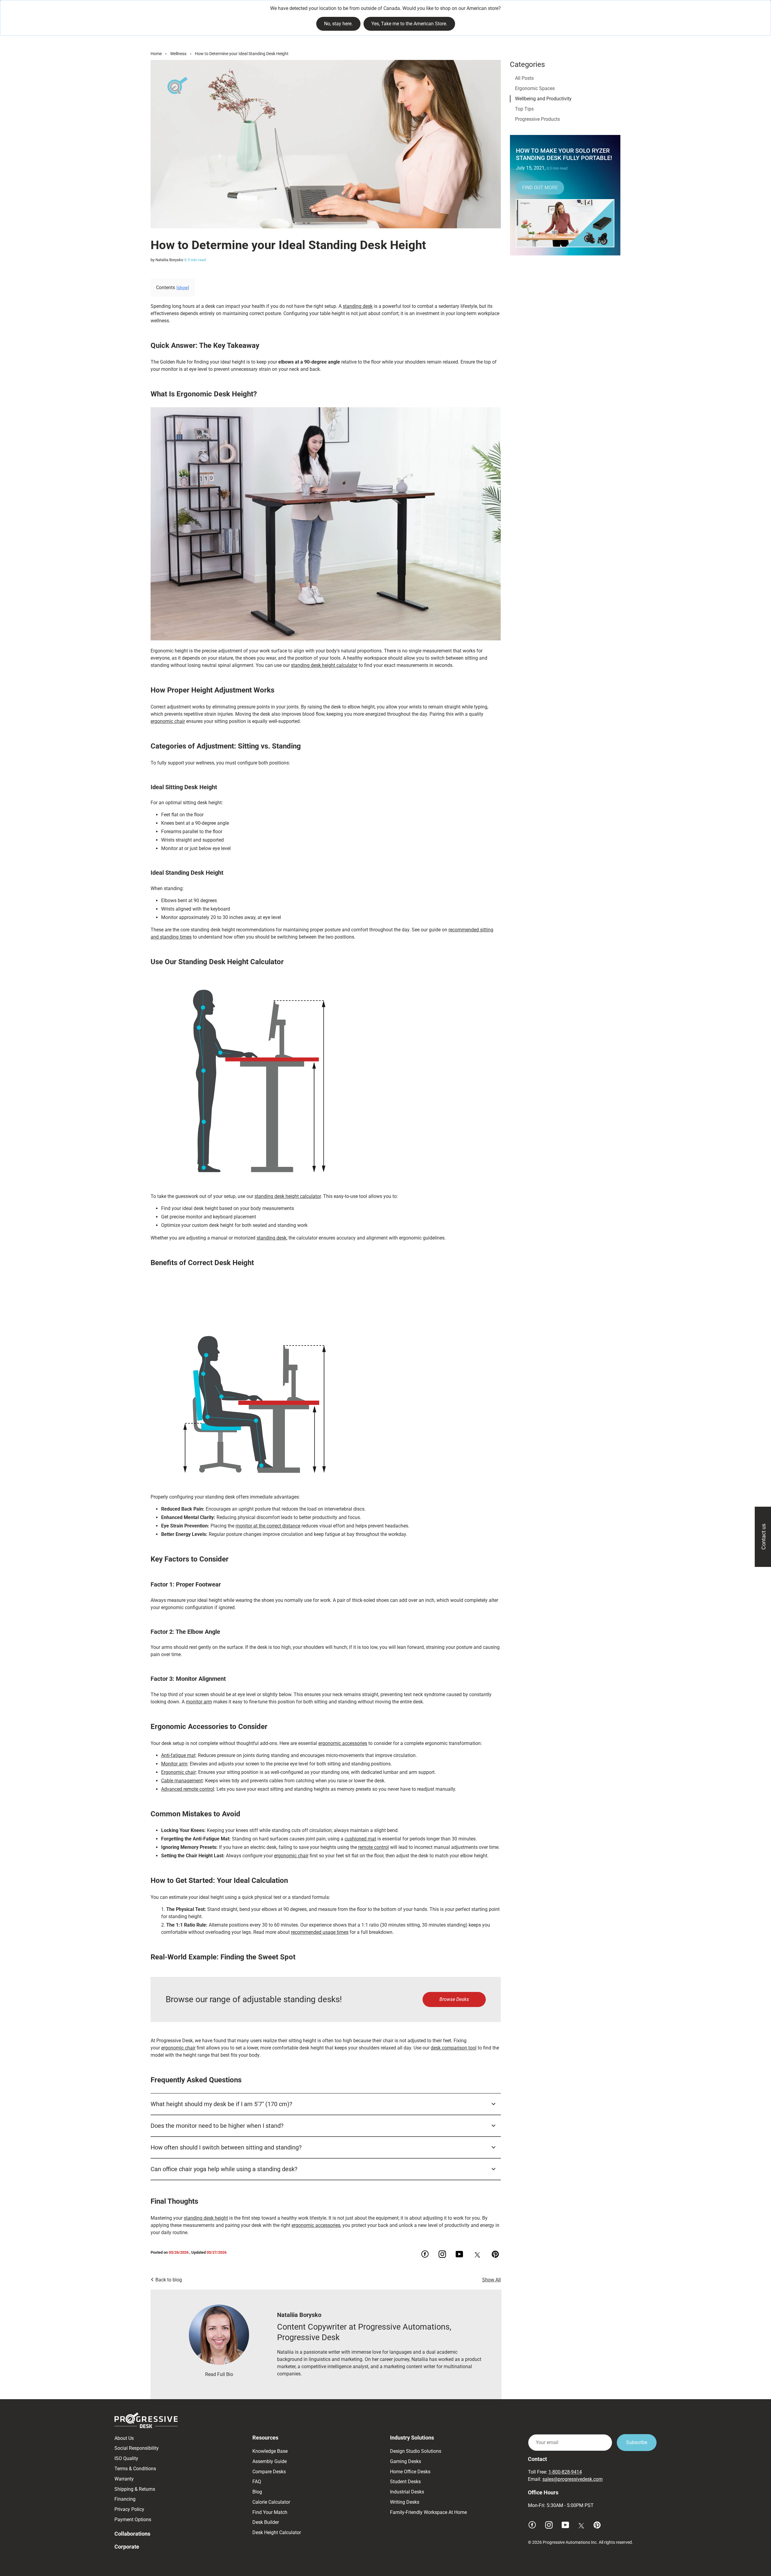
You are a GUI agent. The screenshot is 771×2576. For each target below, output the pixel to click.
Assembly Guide (270, 2461)
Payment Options (133, 2520)
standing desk (358, 306)
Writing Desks (405, 2502)
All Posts (524, 78)
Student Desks (405, 2482)
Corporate (127, 2547)
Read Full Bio (219, 2374)
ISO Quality (126, 2458)
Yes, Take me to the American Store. (409, 24)
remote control (373, 1847)
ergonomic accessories (343, 1743)
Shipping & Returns (135, 2489)
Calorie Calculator (271, 2502)
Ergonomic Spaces (535, 88)
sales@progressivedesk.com (573, 2479)
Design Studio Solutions (416, 2451)
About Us (124, 2438)
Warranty (124, 2479)
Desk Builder (266, 2522)
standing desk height (206, 2218)
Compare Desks (269, 2472)
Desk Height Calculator (277, 2532)
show (183, 288)
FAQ (257, 2482)
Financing (125, 2499)
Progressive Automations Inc (570, 2542)
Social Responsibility (137, 2448)
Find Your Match (270, 2512)
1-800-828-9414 (565, 2472)
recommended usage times (320, 1932)
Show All (492, 2280)
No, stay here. (338, 24)
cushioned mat (360, 1839)
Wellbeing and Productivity (543, 99)
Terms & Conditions (135, 2469)
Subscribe (637, 2442)
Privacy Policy (129, 2509)
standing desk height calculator (324, 665)
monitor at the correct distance (268, 1526)
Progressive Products (537, 119)
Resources (265, 2438)
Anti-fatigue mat (178, 1755)
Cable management (182, 1781)
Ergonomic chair (178, 1772)
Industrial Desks (407, 2492)
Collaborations (132, 2534)
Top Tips (524, 109)
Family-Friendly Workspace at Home (428, 2512)
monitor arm (199, 1702)
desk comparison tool (454, 2048)
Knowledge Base (270, 2451)
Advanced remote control (188, 1789)
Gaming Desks (406, 2461)
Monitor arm (174, 1764)
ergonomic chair (168, 721)
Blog (257, 2492)
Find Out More (540, 188)
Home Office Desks (410, 2472)
